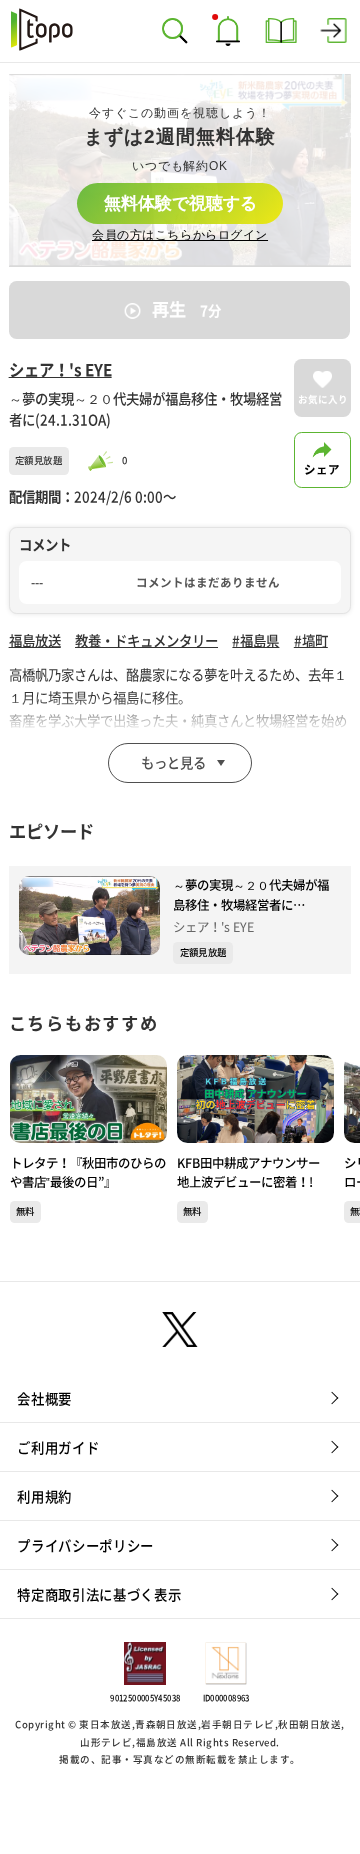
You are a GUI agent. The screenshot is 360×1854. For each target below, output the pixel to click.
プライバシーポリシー (85, 1546)
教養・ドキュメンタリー (146, 641)
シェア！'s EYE (60, 370)
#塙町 (311, 641)
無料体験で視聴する (180, 203)
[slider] (103, 461)
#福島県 (255, 641)
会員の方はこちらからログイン (180, 235)
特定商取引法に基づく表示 (99, 1595)
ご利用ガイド (58, 1448)
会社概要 (44, 1399)
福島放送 (35, 641)
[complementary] (180, 170)
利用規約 (44, 1497)
